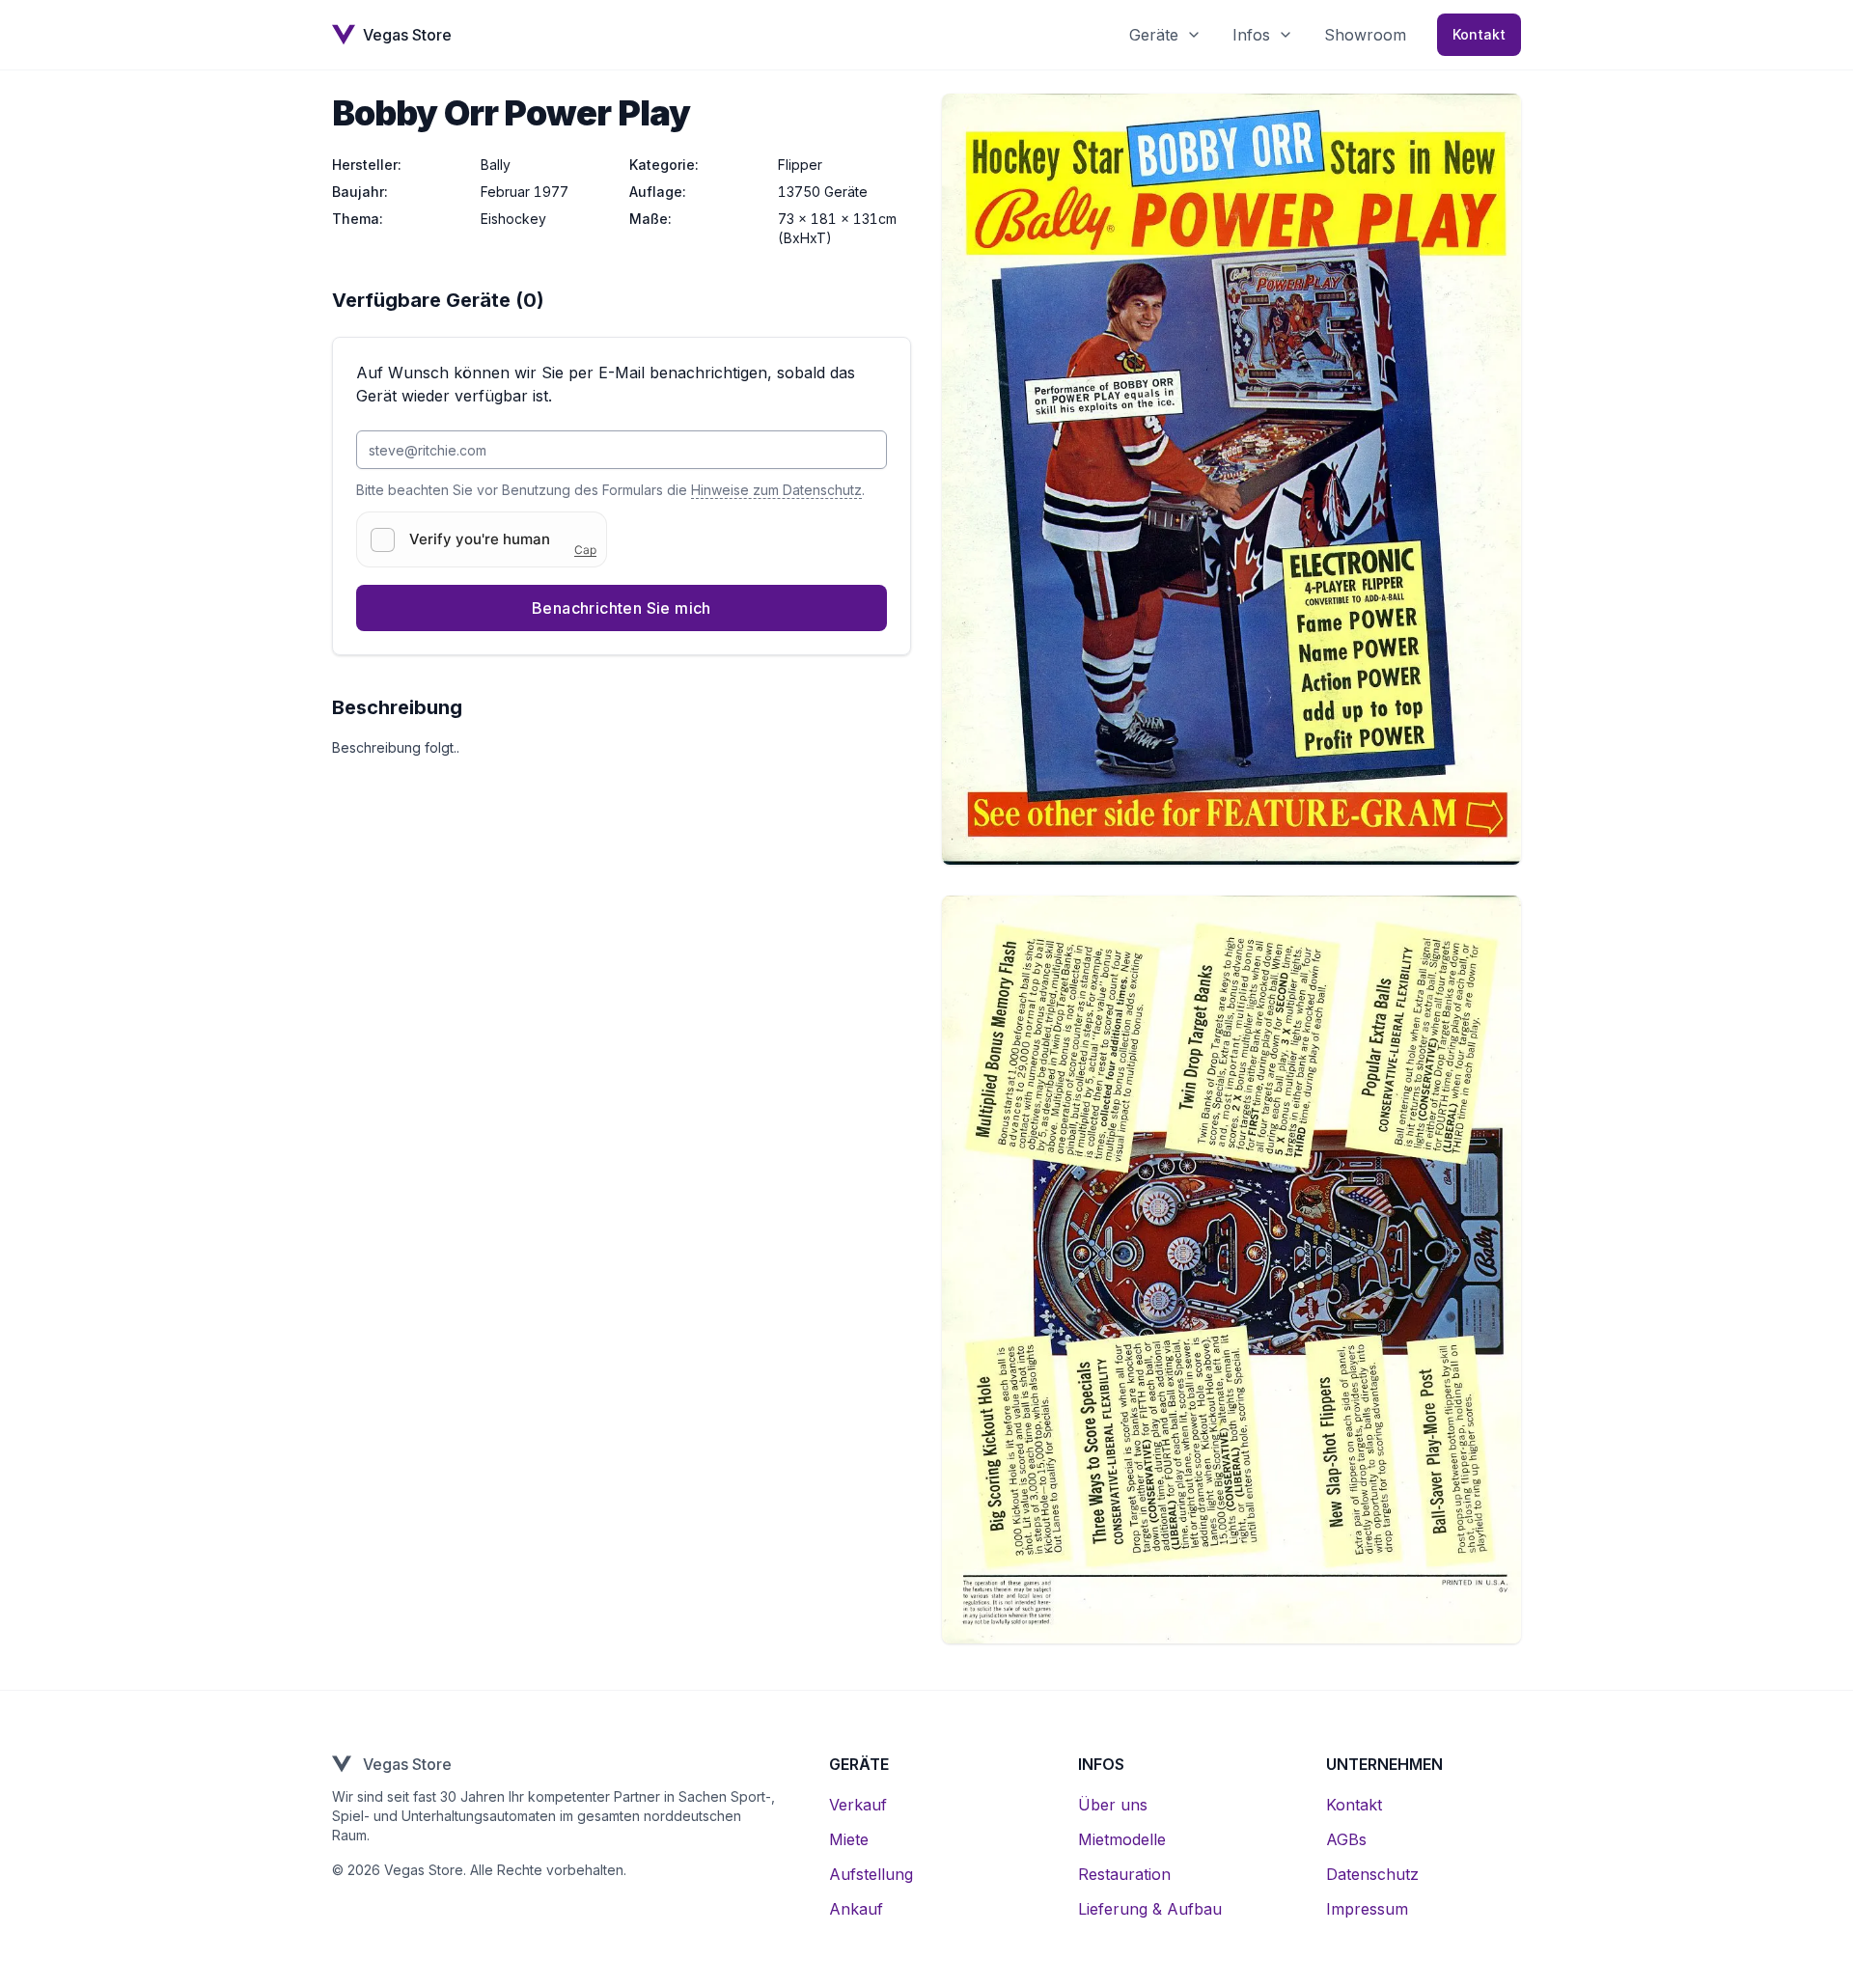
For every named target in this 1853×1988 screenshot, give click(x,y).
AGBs (1346, 1839)
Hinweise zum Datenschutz (776, 490)
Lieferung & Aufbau (1150, 1909)
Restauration (1124, 1874)
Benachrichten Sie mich (622, 608)
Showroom (1365, 35)
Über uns (1113, 1805)
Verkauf (858, 1805)
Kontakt (1479, 34)
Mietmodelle (1122, 1839)
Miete (849, 1839)
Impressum (1367, 1909)
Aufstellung (871, 1874)
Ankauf (856, 1909)
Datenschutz (1372, 1874)
